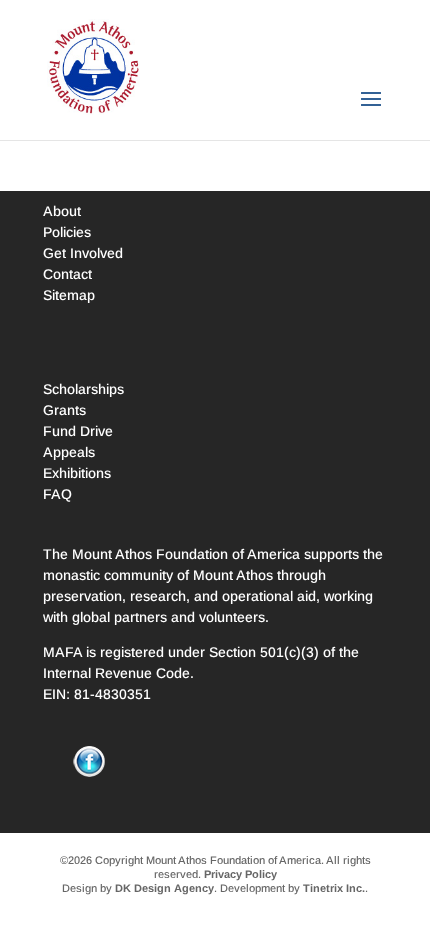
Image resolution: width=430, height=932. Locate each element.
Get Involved (83, 253)
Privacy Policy (240, 874)
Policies (67, 232)
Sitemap (69, 295)
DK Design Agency (164, 888)
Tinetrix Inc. (334, 888)
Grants (64, 410)
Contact (67, 274)
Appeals (69, 452)
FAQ (57, 494)
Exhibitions (77, 473)
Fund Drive (78, 431)
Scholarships (83, 389)
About (62, 211)
